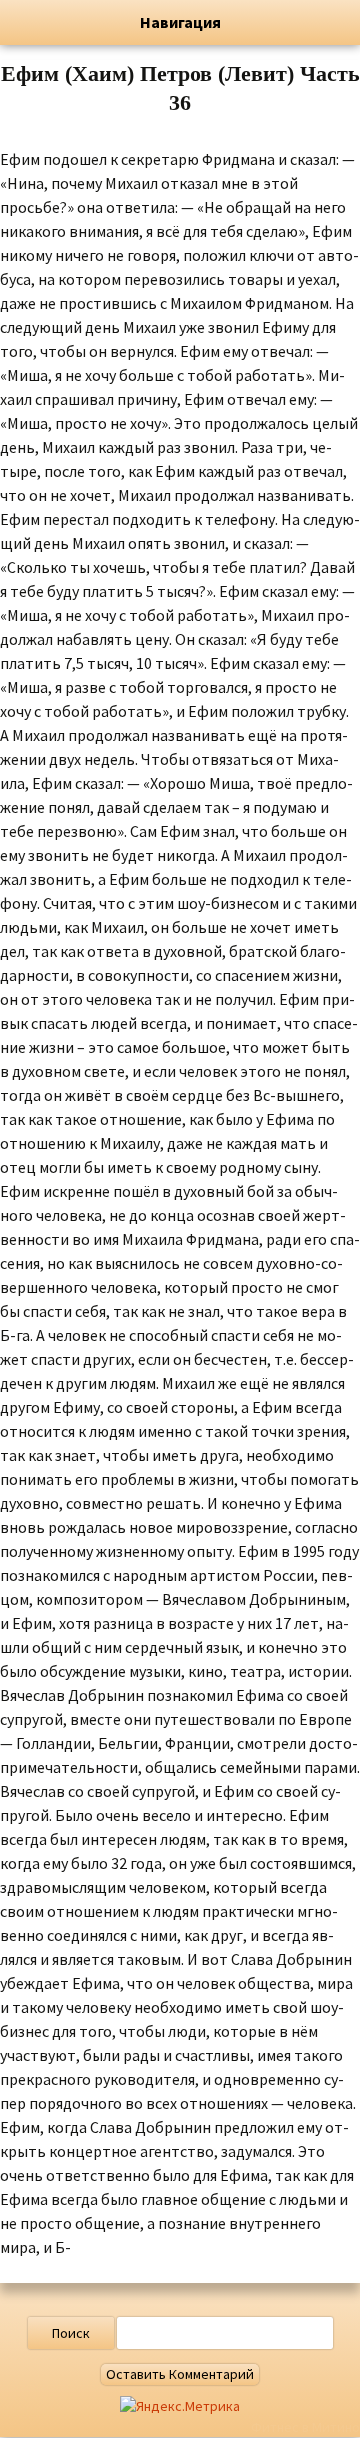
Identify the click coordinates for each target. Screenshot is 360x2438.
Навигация (180, 22)
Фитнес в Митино (305, 2427)
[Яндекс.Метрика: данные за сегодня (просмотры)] (180, 2406)
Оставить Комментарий (180, 2374)
